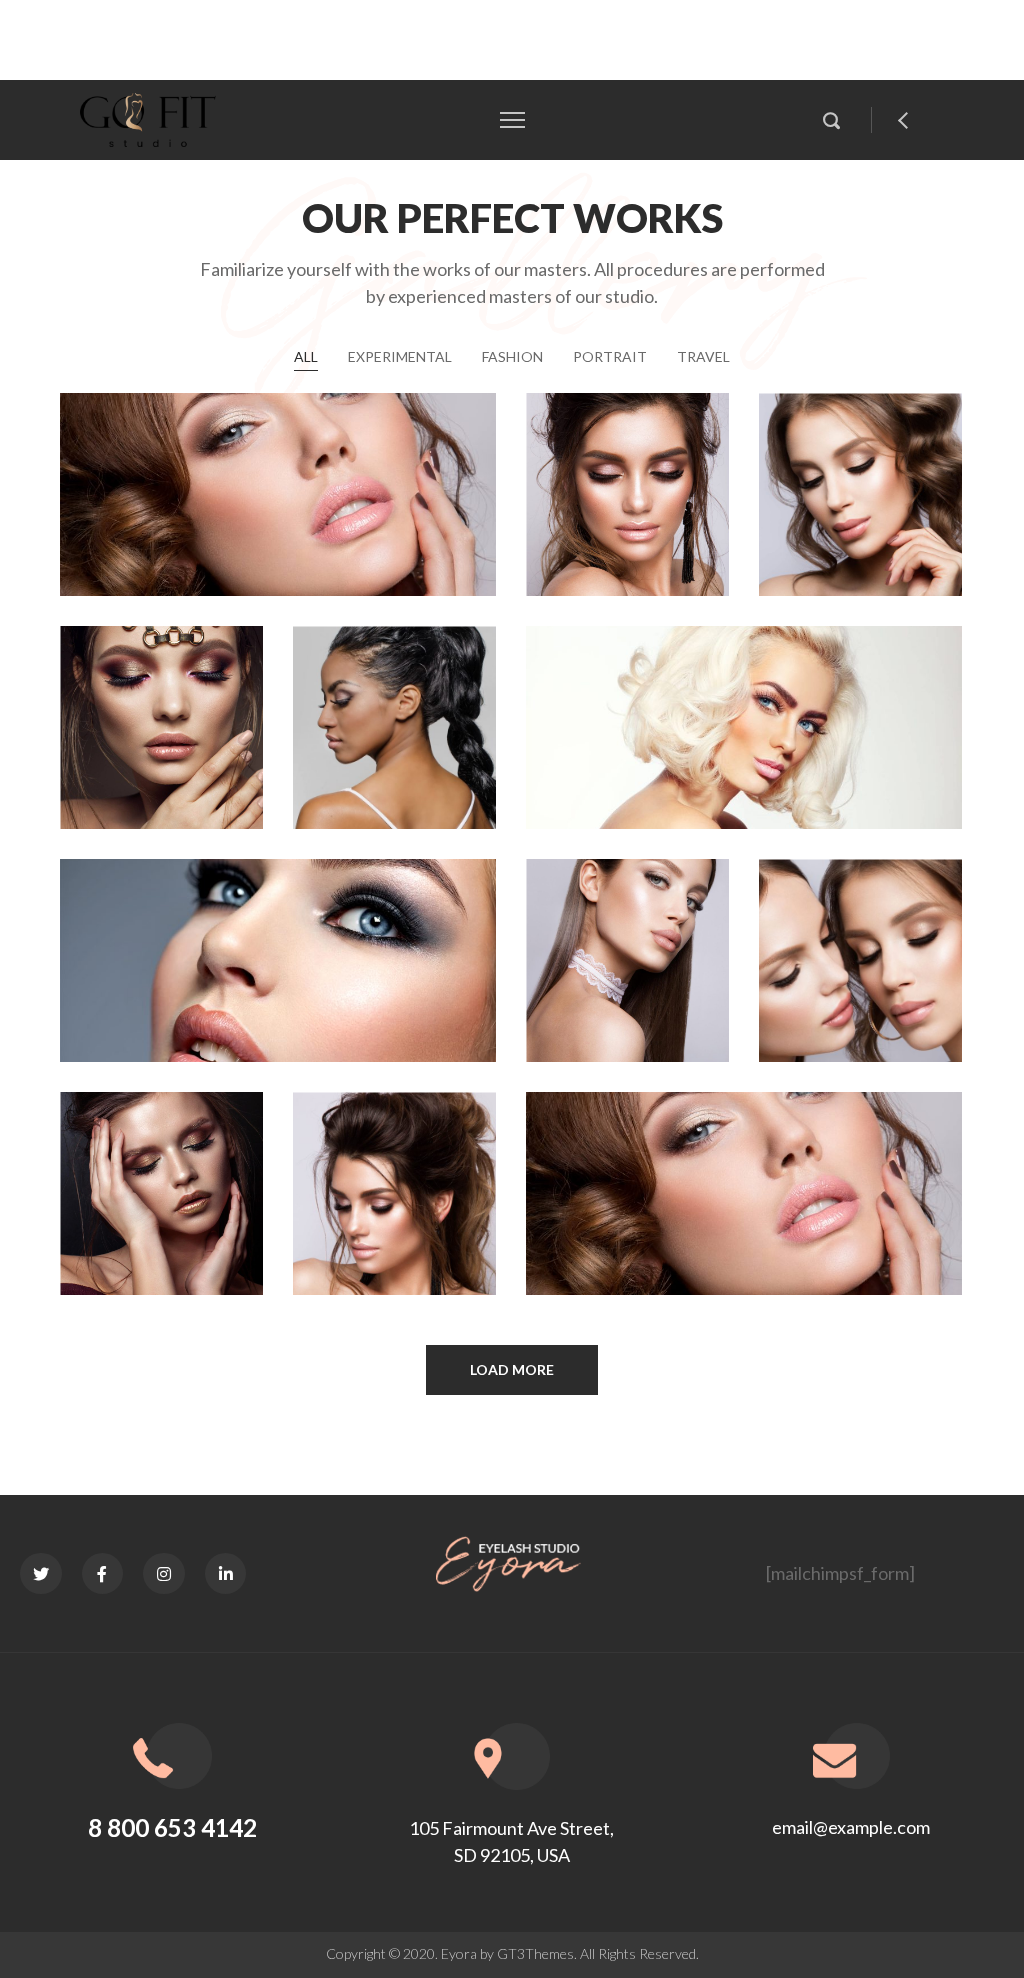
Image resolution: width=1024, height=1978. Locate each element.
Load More (512, 1369)
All (306, 356)
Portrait (610, 356)
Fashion (512, 356)
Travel (703, 356)
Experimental (400, 356)
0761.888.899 (314, 40)
